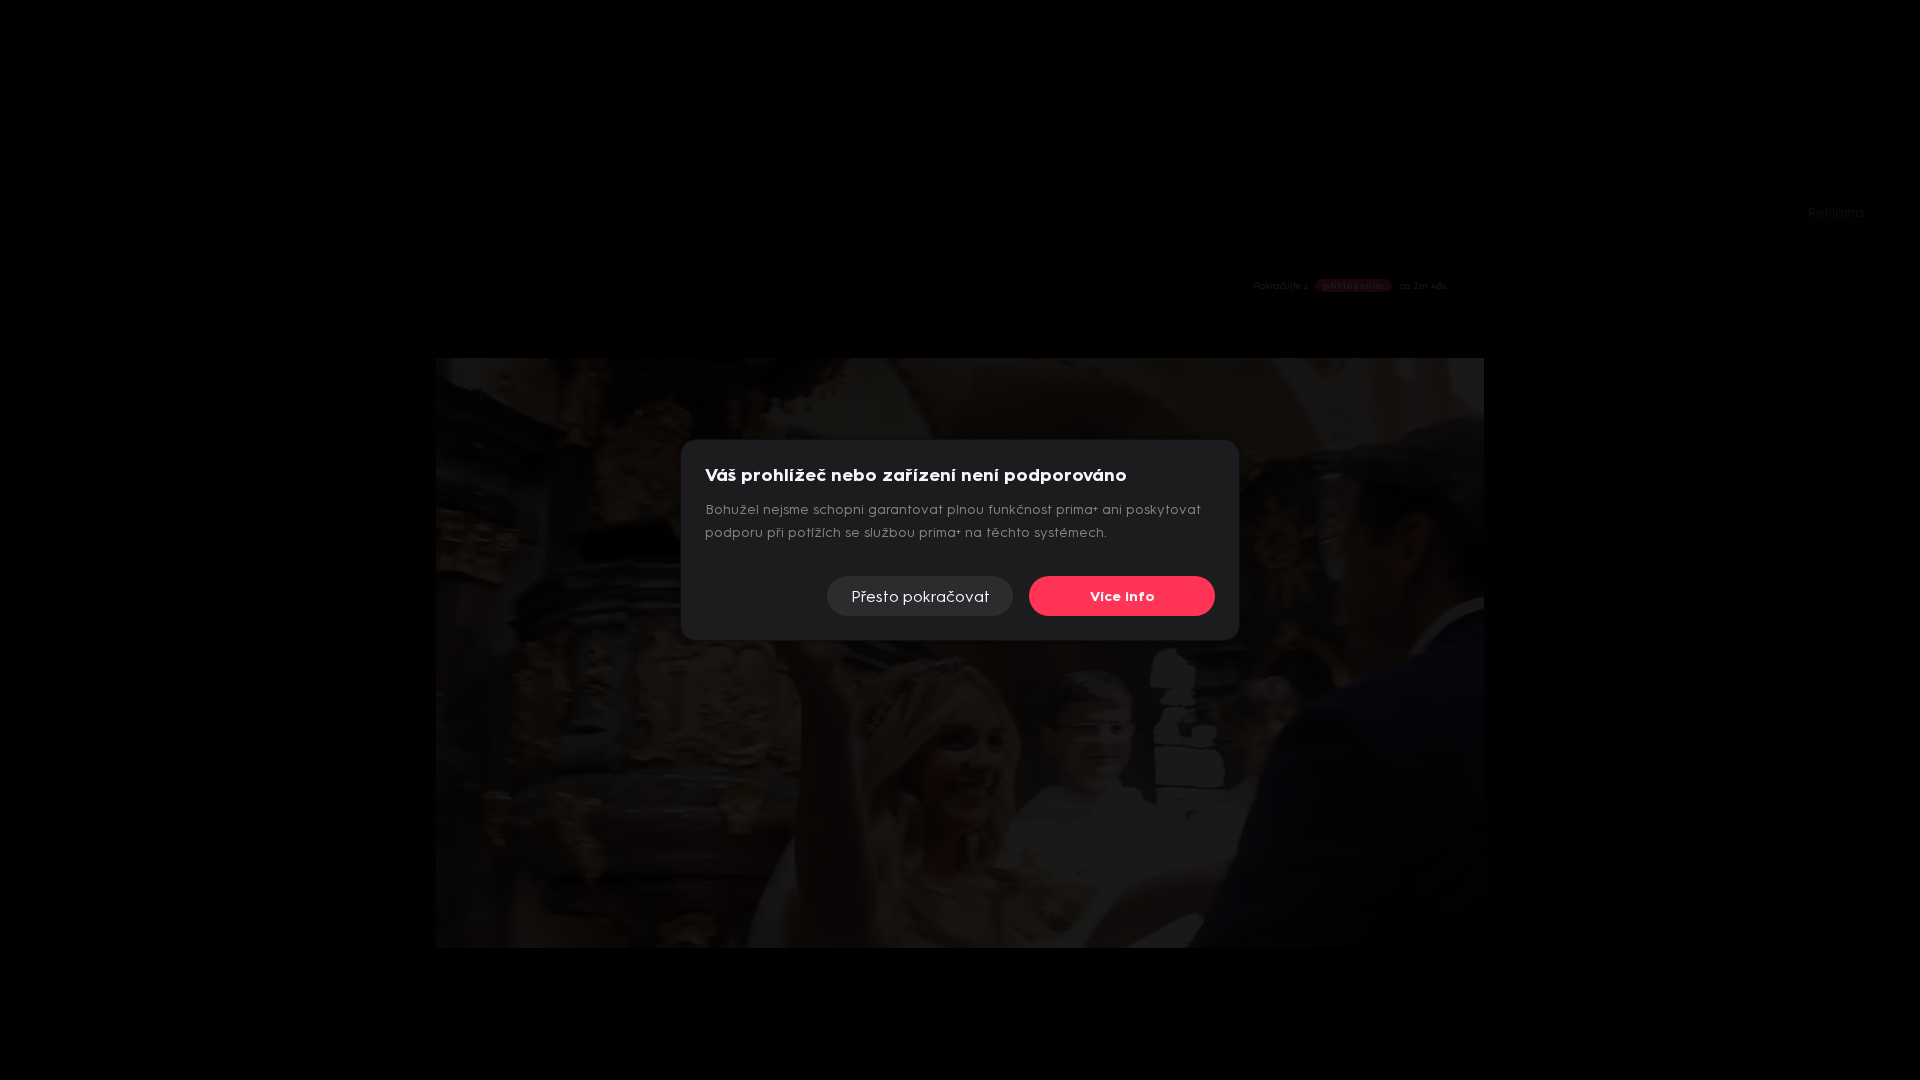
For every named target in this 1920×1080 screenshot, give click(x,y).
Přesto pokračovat (920, 596)
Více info (1122, 596)
